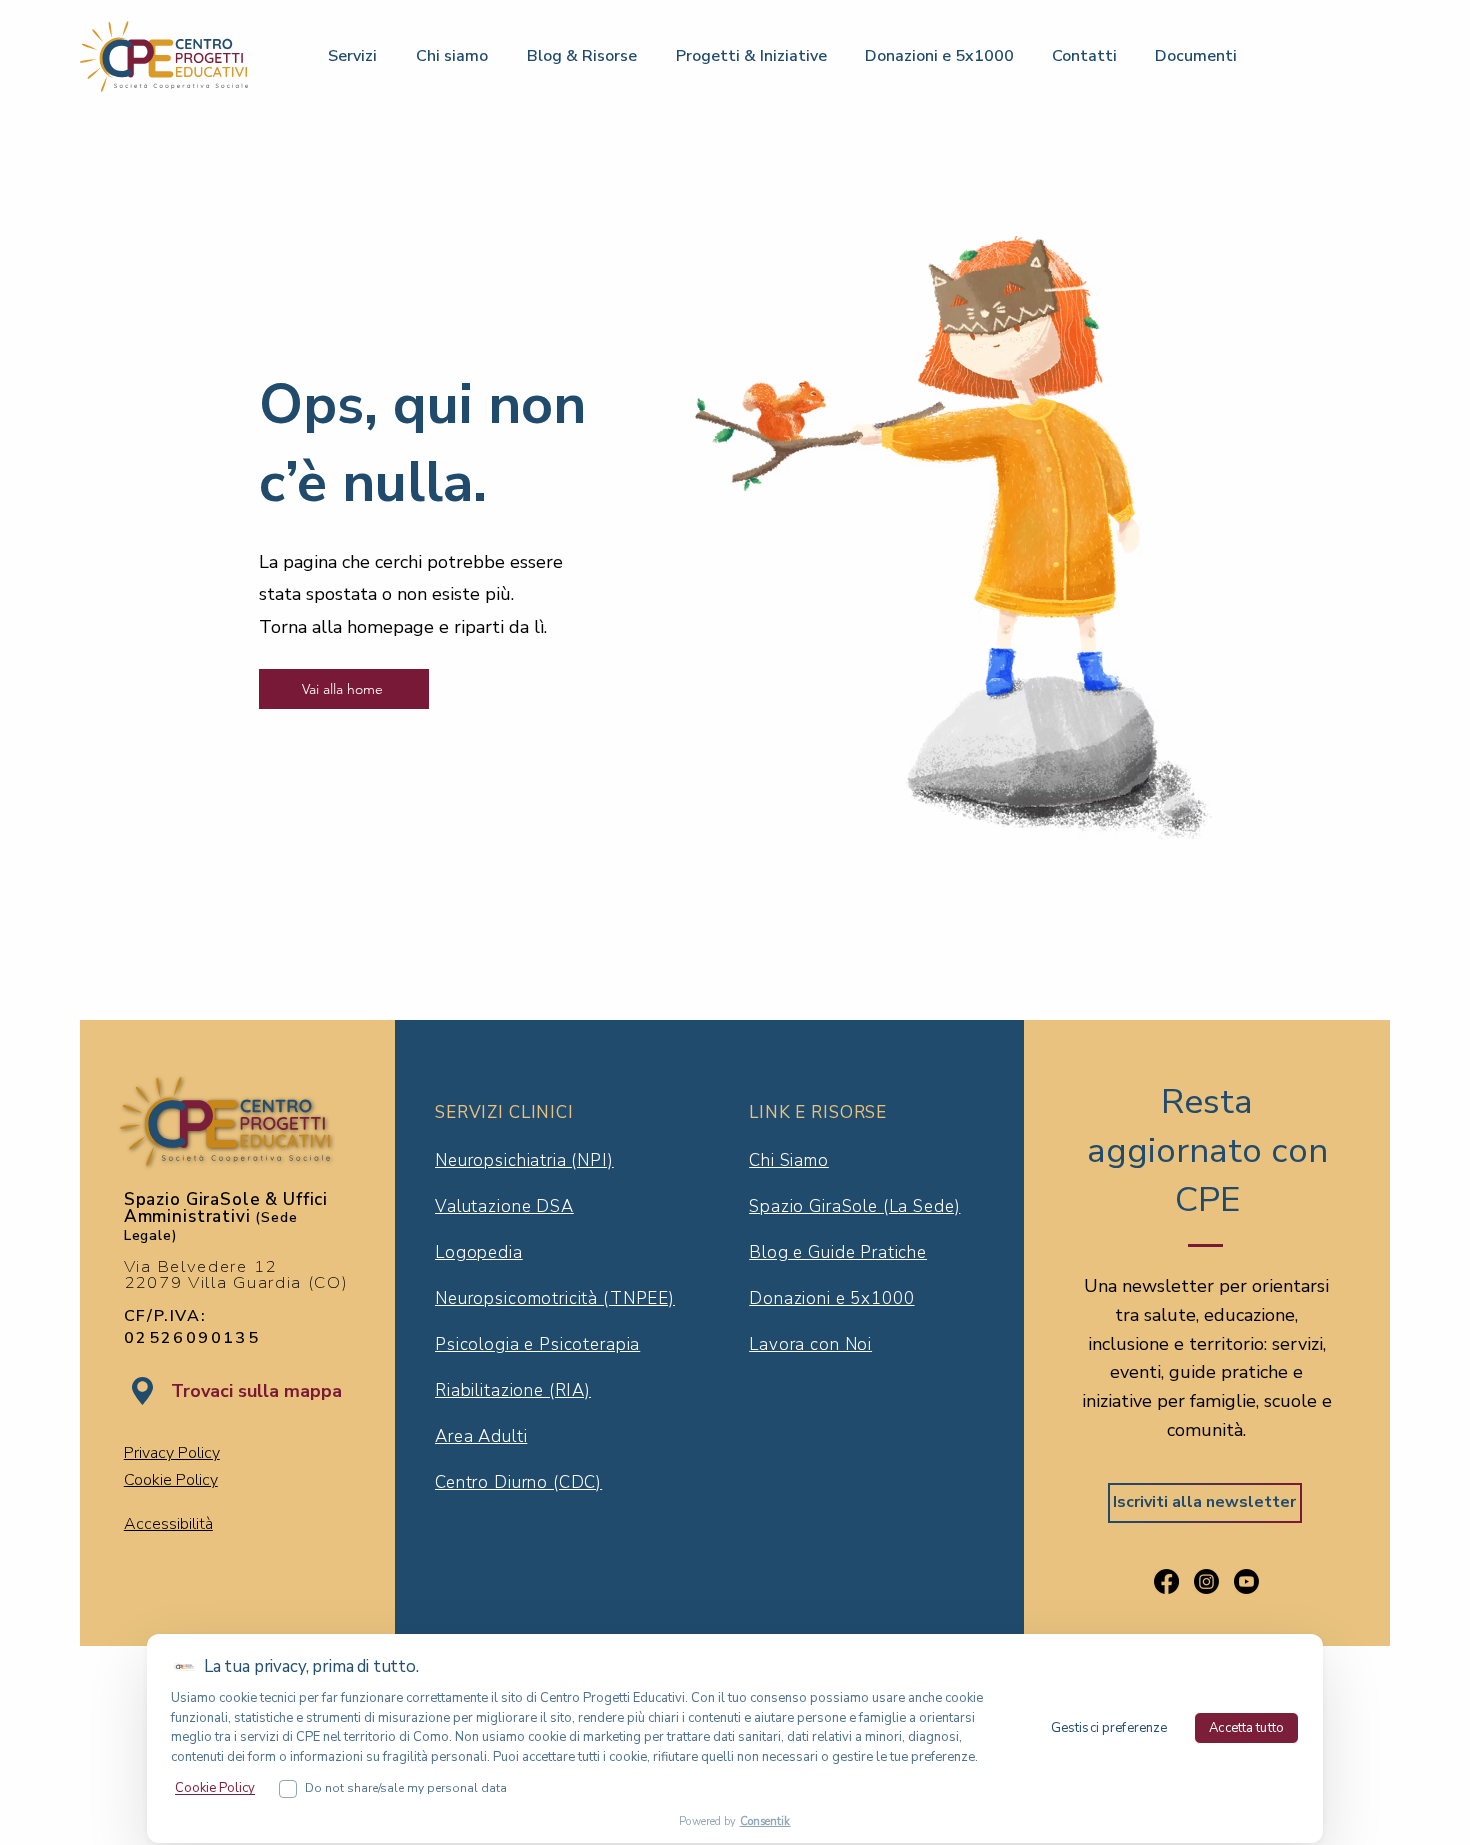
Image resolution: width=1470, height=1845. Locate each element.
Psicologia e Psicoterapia (537, 1344)
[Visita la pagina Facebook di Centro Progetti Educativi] (1166, 1581)
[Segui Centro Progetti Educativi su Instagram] (1206, 1581)
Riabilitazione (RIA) (513, 1390)
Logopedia (479, 1252)
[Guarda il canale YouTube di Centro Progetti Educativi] (1246, 1581)
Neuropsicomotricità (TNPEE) (555, 1298)
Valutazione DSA (504, 1206)
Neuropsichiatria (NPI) (524, 1160)
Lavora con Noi (810, 1344)
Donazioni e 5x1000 (831, 1298)
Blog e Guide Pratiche (838, 1252)
